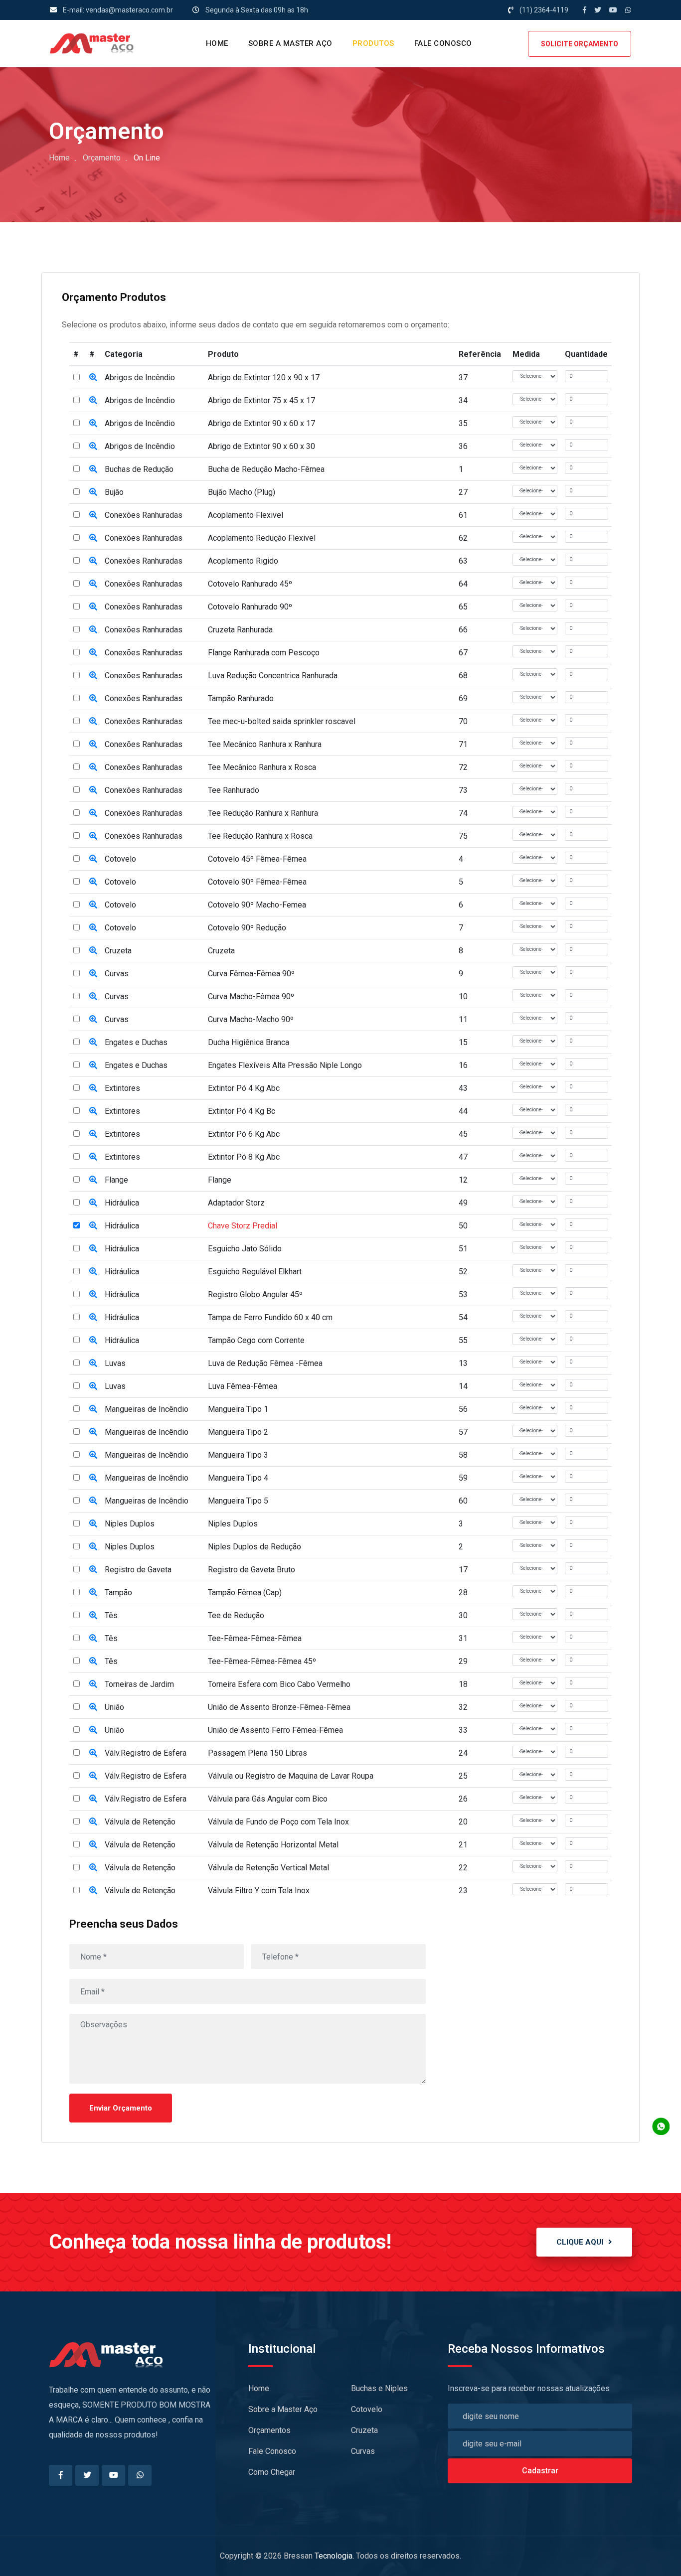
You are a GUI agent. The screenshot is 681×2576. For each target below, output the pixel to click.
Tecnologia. (334, 2556)
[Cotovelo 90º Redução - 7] (93, 928)
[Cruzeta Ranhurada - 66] (93, 630)
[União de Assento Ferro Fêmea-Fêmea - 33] (93, 1730)
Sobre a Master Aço (290, 43)
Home (59, 158)
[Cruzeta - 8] (93, 951)
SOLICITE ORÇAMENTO (580, 44)
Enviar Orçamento (121, 2108)
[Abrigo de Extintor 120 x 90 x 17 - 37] (93, 378)
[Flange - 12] (93, 1180)
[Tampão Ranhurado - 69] (93, 698)
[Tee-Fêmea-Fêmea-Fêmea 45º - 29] (93, 1661)
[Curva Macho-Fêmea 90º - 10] (93, 996)
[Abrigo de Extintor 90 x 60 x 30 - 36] (93, 446)
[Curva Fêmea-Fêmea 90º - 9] (93, 974)
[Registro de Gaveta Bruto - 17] (93, 1570)
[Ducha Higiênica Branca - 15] (93, 1042)
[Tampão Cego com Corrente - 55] (93, 1340)
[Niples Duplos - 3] (93, 1524)
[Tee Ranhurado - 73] (93, 790)
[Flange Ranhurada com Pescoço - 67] (93, 653)
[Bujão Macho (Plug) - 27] (93, 492)
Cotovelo (367, 2409)
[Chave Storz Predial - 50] (93, 1226)
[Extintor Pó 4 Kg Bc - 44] (93, 1111)
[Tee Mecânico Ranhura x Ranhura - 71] (93, 744)
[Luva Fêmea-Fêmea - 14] (93, 1386)
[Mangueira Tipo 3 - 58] (93, 1455)
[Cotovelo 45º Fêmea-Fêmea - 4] (93, 859)
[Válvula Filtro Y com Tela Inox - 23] (93, 1891)
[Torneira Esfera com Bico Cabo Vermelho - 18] (93, 1684)
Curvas (363, 2451)
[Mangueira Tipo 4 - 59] (93, 1478)
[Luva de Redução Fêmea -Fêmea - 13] (93, 1363)
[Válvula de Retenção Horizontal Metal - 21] (93, 1845)
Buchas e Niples (379, 2388)
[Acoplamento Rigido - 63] (93, 561)
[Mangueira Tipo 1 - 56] (93, 1409)
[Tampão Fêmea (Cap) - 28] (93, 1592)
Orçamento (102, 158)
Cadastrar (540, 2471)
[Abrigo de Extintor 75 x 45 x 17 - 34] (93, 400)
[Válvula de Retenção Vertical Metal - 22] (93, 1868)
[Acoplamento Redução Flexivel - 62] (93, 538)
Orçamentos (269, 2430)
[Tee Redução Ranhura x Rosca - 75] (93, 836)
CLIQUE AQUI (580, 2242)
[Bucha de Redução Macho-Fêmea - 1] (93, 469)
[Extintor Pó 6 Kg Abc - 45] (93, 1134)
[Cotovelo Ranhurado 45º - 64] (93, 584)
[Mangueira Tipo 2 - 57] (93, 1432)
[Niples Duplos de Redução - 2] (93, 1547)
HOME (217, 43)
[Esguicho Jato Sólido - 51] (93, 1249)
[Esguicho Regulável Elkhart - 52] (93, 1272)
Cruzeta (364, 2430)
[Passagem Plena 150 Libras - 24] (93, 1753)
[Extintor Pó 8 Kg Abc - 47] (93, 1157)
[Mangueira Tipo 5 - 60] (93, 1501)
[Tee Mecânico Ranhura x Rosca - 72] (93, 767)
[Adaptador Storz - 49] (93, 1203)
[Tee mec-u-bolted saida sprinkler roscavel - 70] (93, 721)
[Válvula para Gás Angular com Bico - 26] (93, 1799)
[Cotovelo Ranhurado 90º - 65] (93, 607)
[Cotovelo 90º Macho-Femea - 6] (93, 905)
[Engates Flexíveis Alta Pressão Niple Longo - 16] (93, 1065)
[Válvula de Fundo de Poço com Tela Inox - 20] (93, 1822)
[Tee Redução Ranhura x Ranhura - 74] (93, 813)
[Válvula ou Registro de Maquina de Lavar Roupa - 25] (93, 1776)
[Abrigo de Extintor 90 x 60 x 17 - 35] (93, 423)
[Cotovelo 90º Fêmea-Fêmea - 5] (93, 882)
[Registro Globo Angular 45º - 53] (93, 1294)
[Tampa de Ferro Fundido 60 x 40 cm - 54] (93, 1317)
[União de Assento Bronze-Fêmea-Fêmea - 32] (93, 1707)
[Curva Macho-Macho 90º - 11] (93, 1019)
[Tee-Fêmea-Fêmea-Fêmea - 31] (93, 1638)
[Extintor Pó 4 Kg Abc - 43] (93, 1088)
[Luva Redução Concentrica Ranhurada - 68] (93, 676)
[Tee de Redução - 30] (93, 1615)
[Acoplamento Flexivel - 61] (93, 515)
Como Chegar (272, 2472)
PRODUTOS (373, 43)
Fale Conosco (443, 43)
